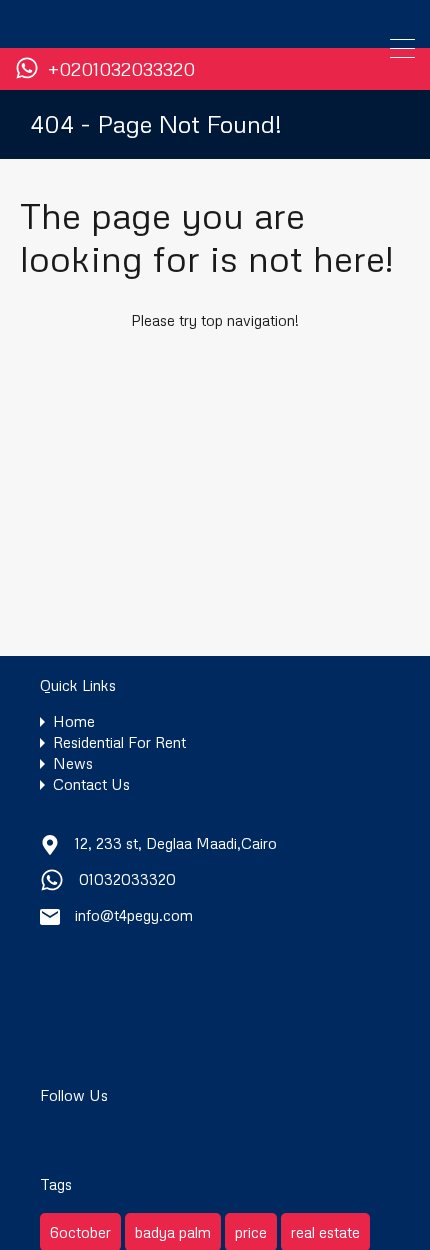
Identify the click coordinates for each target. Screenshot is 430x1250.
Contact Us (91, 784)
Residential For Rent (119, 742)
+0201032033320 (121, 69)
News (73, 763)
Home (74, 721)
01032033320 (127, 879)
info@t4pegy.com (134, 915)
